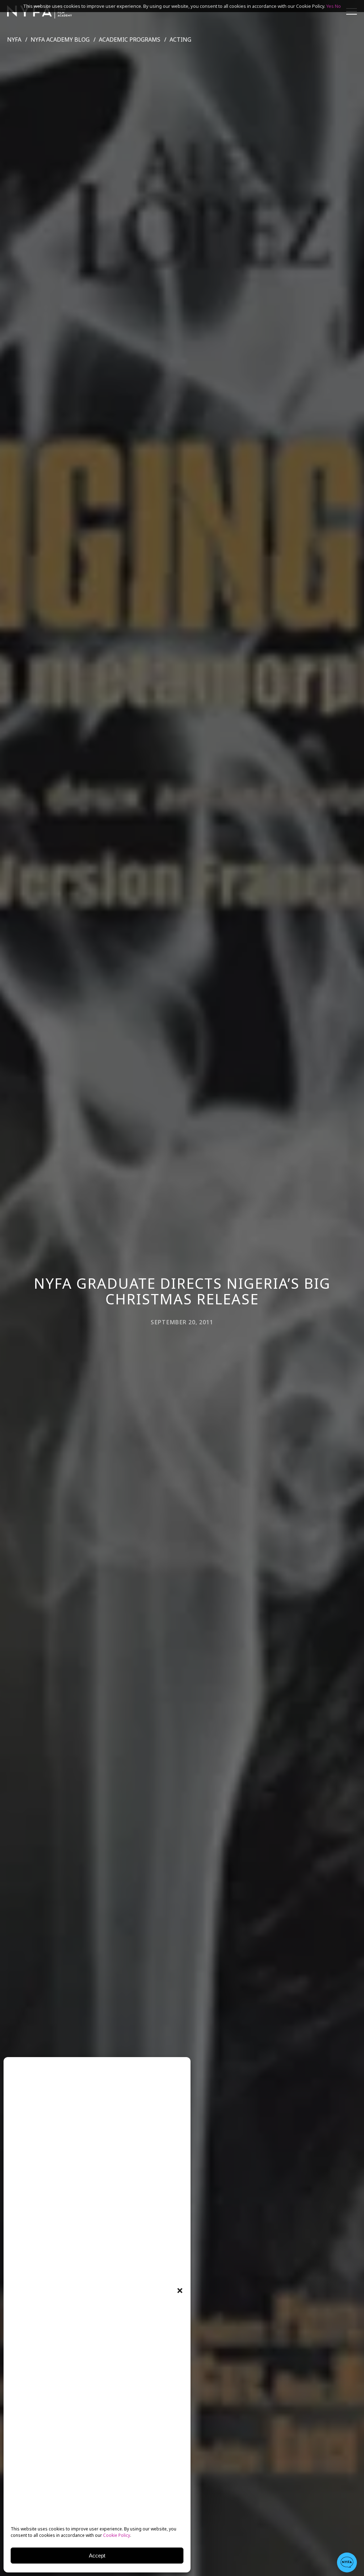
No (338, 6)
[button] (180, 2291)
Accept (97, 2556)
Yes (330, 6)
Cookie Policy (117, 2535)
